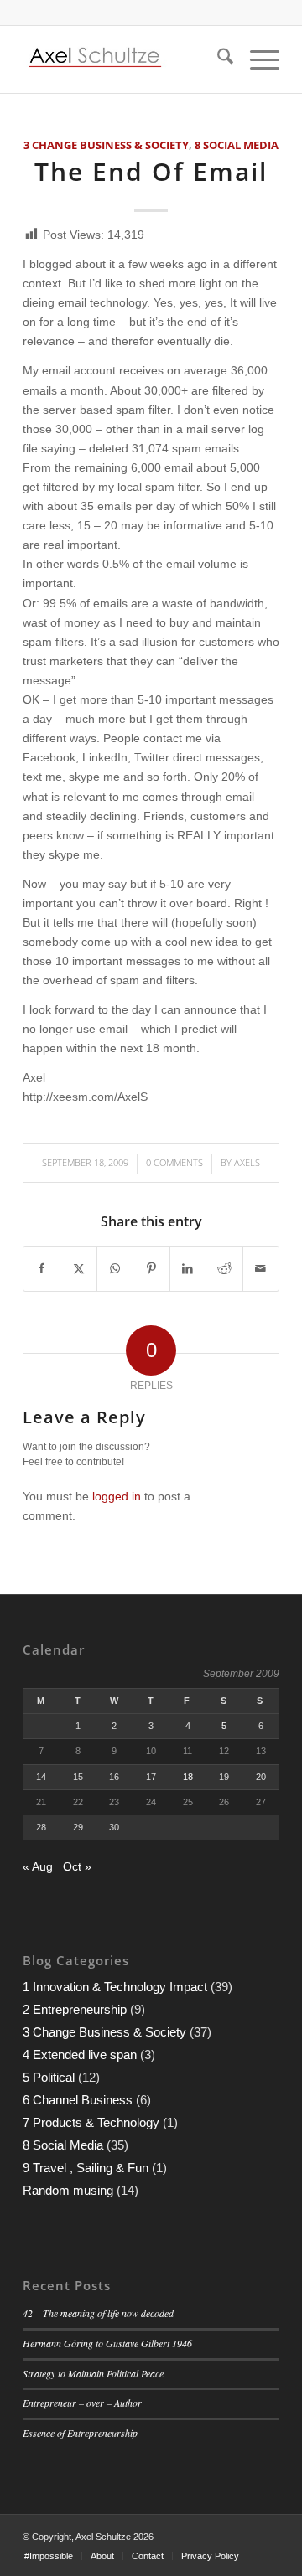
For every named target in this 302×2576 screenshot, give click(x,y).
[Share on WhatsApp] (115, 1269)
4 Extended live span (80, 2055)
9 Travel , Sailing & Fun (86, 2168)
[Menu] (256, 59)
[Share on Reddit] (224, 1269)
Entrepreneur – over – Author (82, 2403)
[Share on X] (78, 1269)
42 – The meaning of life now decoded (98, 2313)
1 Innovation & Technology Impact (115, 1987)
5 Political (49, 2077)
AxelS (247, 1162)
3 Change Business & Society (106, 145)
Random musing (68, 2190)
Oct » (77, 1866)
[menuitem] (217, 59)
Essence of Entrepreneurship (80, 2433)
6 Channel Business (78, 2100)
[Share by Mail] (261, 1269)
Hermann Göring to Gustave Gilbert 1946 (107, 2343)
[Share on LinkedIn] (188, 1269)
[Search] (217, 59)
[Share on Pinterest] (151, 1269)
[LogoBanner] (125, 59)
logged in (117, 1496)
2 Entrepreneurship (75, 2009)
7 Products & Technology (91, 2122)
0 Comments (174, 1162)
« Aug (38, 1866)
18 (188, 1777)
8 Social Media (237, 145)
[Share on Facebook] (42, 1269)
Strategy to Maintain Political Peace (93, 2373)
